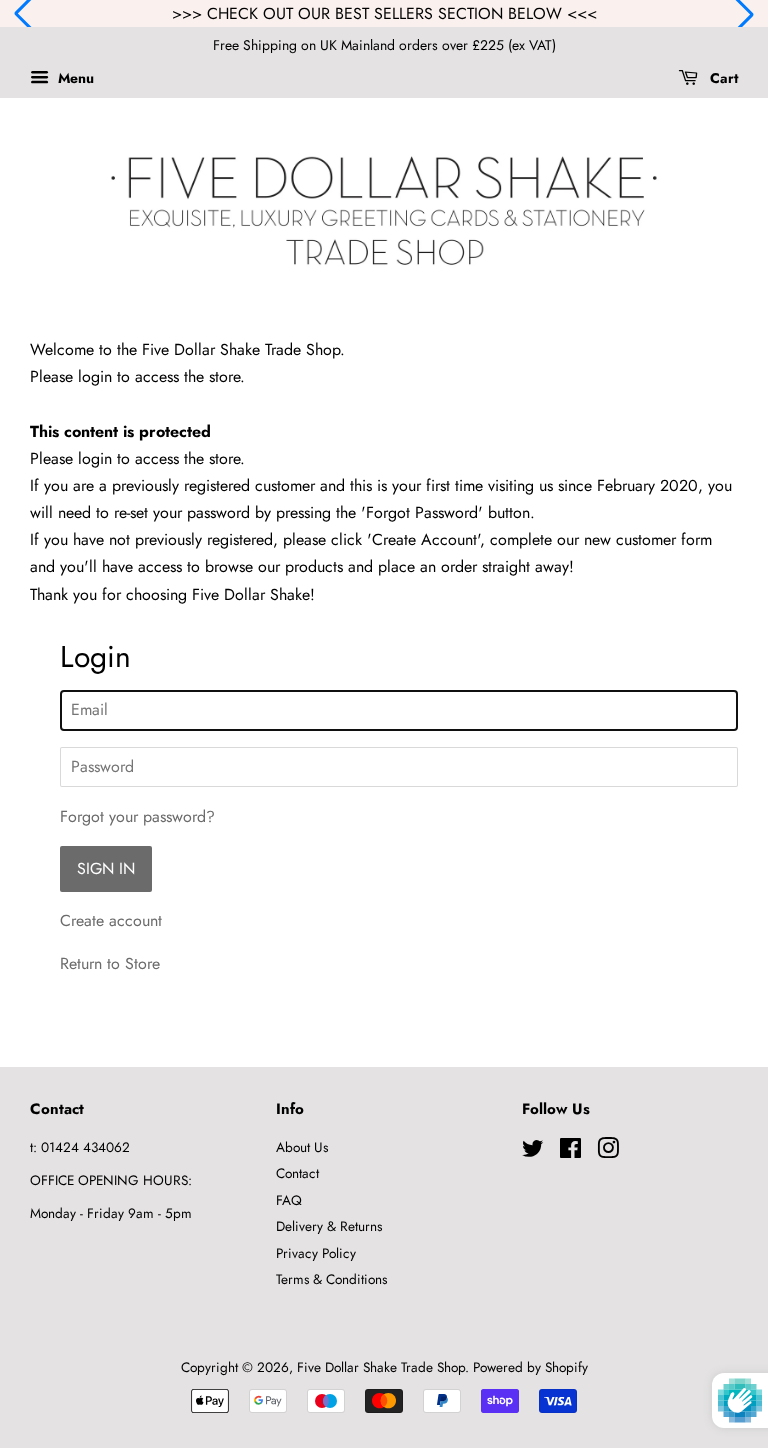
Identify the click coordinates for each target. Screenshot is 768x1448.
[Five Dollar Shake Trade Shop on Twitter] (533, 1152)
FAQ (289, 1200)
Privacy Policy (316, 1253)
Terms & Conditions (331, 1279)
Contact (297, 1173)
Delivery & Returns (329, 1226)
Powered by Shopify (530, 1367)
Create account (111, 920)
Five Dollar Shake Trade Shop (381, 1367)
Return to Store (110, 963)
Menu (74, 78)
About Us (302, 1147)
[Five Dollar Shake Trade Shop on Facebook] (570, 1152)
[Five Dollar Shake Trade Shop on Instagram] (608, 1152)
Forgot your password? (137, 816)
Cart (722, 78)
